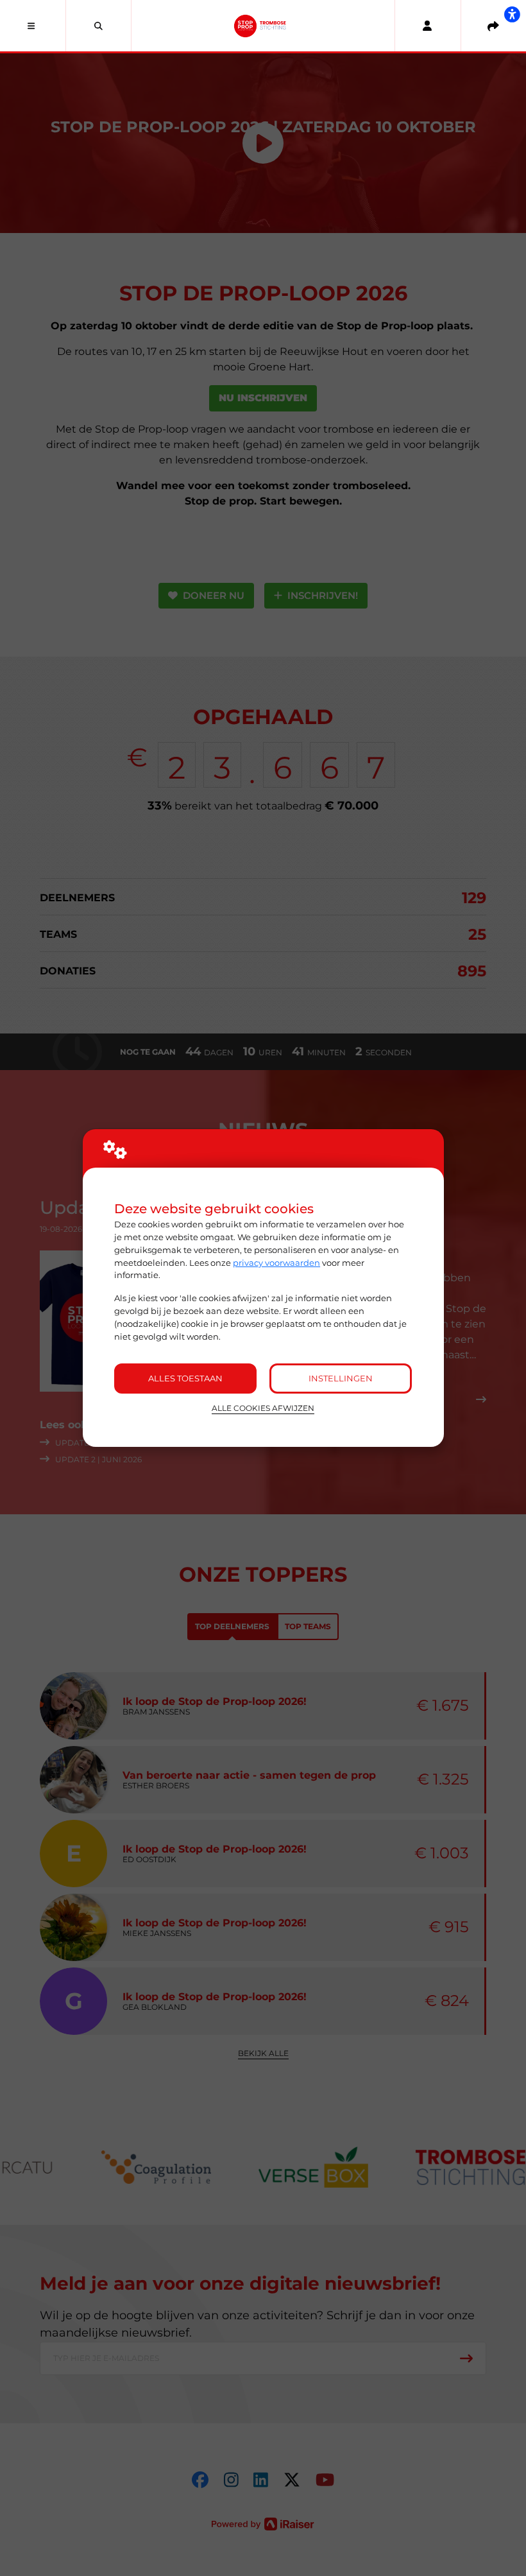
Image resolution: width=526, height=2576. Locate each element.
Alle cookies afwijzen (263, 1408)
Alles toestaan (185, 1378)
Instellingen (341, 1378)
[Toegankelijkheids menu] (512, 14)
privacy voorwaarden (276, 1263)
